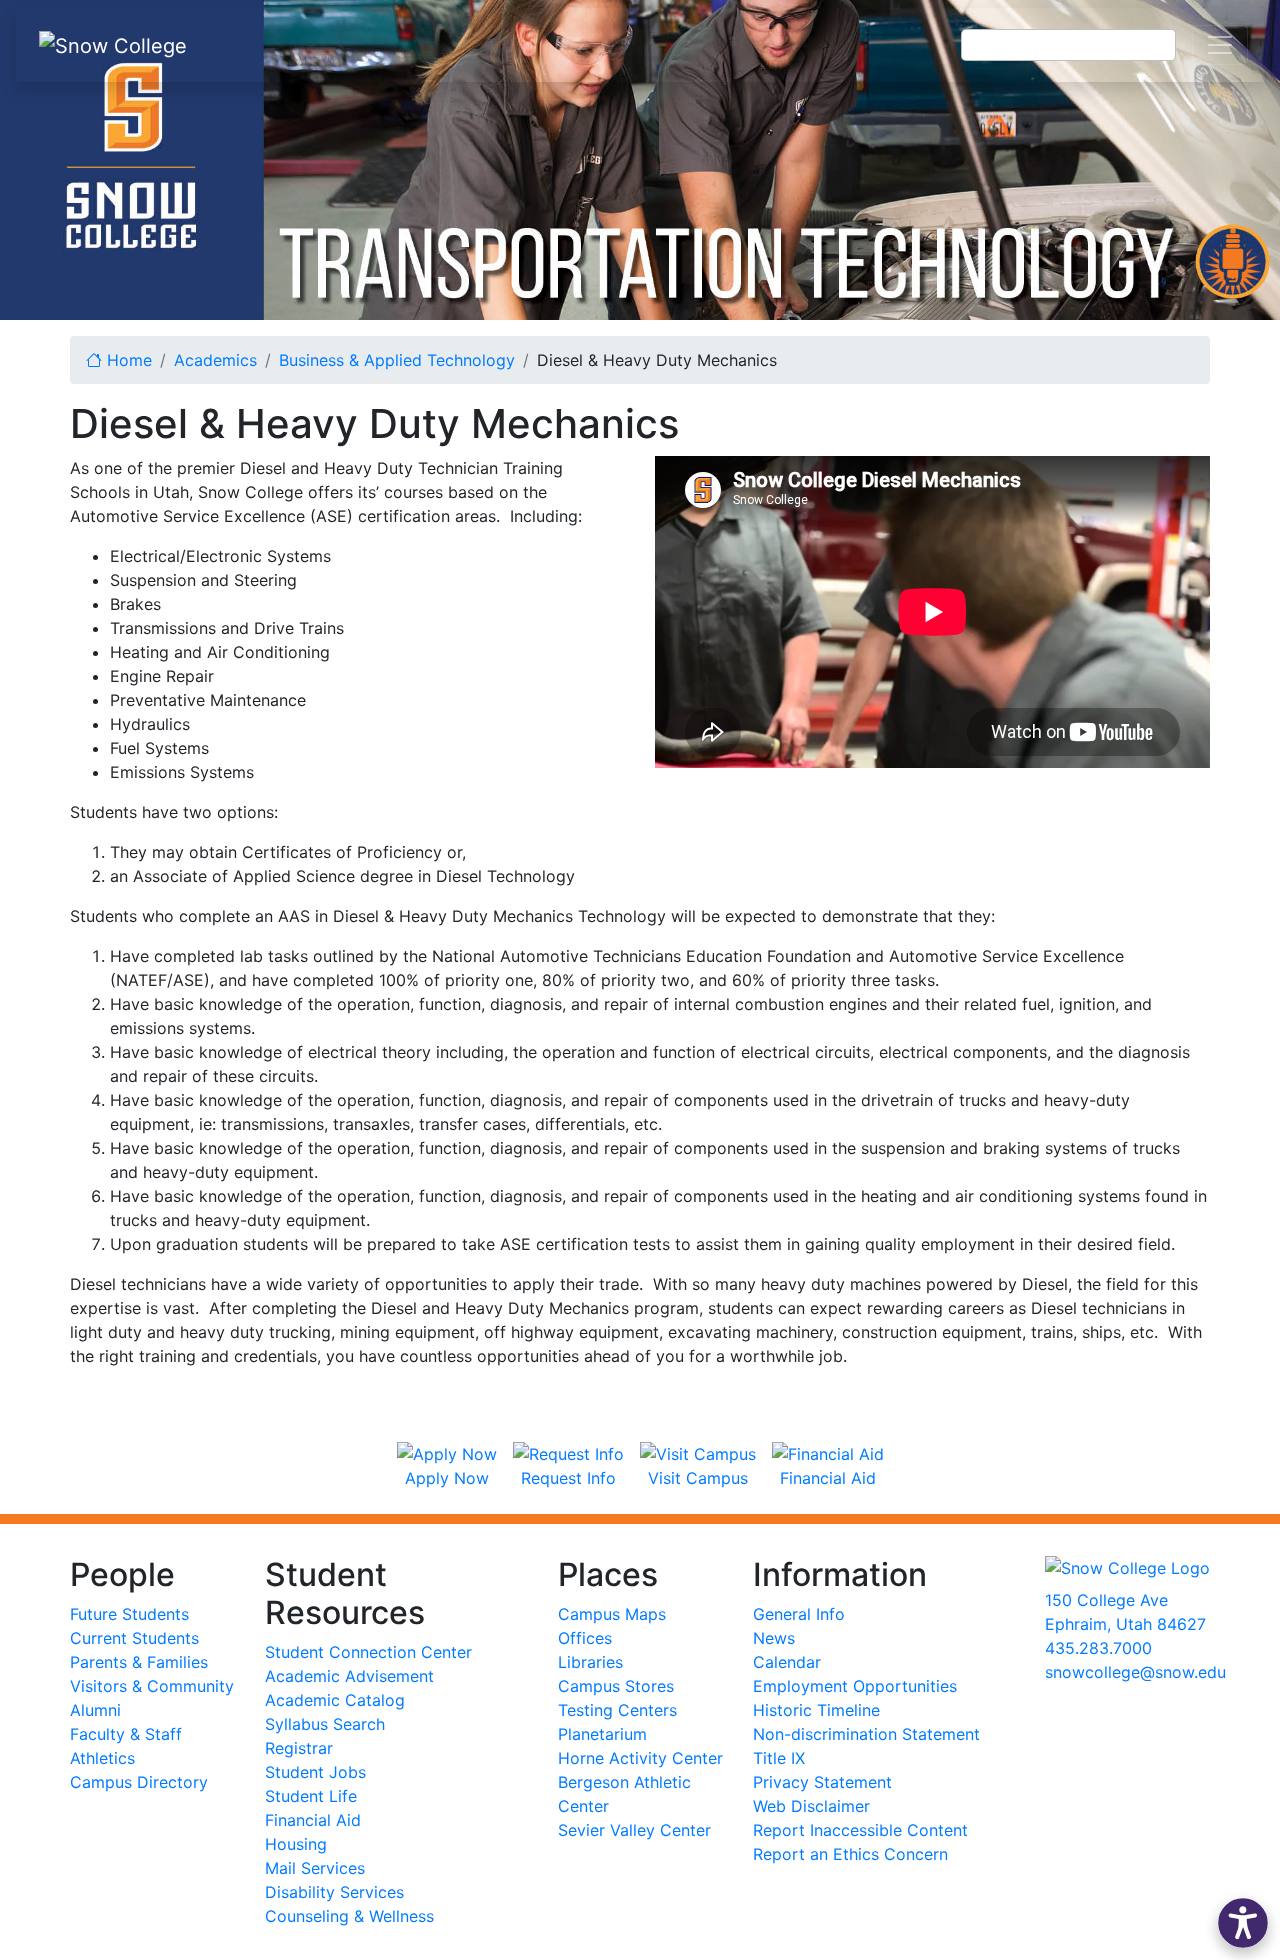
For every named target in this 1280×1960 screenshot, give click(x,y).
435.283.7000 (1098, 1648)
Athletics (102, 1758)
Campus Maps (612, 1614)
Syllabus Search (325, 1724)
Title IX (779, 1758)
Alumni (95, 1710)
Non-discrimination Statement (866, 1734)
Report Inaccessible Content (860, 1830)
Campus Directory (139, 1782)
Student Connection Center (368, 1652)
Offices (585, 1638)
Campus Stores (616, 1686)
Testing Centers (617, 1710)
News (774, 1638)
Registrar (299, 1748)
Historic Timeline (816, 1710)
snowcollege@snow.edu (1135, 1672)
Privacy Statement (822, 1782)
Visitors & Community (152, 1686)
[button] (1243, 1923)
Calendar (787, 1662)
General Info (799, 1614)
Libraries (590, 1662)
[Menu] (1220, 45)
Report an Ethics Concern (850, 1854)
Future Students (129, 1614)
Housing (296, 1844)
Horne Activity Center (640, 1758)
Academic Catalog (335, 1700)
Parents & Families (139, 1662)
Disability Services (334, 1892)
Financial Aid (313, 1820)
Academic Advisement (349, 1676)
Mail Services (315, 1868)
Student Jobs (315, 1772)
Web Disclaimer (811, 1806)
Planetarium (602, 1734)
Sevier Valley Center (634, 1830)
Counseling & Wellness (349, 1916)
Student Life (311, 1796)
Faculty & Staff (126, 1734)
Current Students (134, 1638)
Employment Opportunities (855, 1686)
